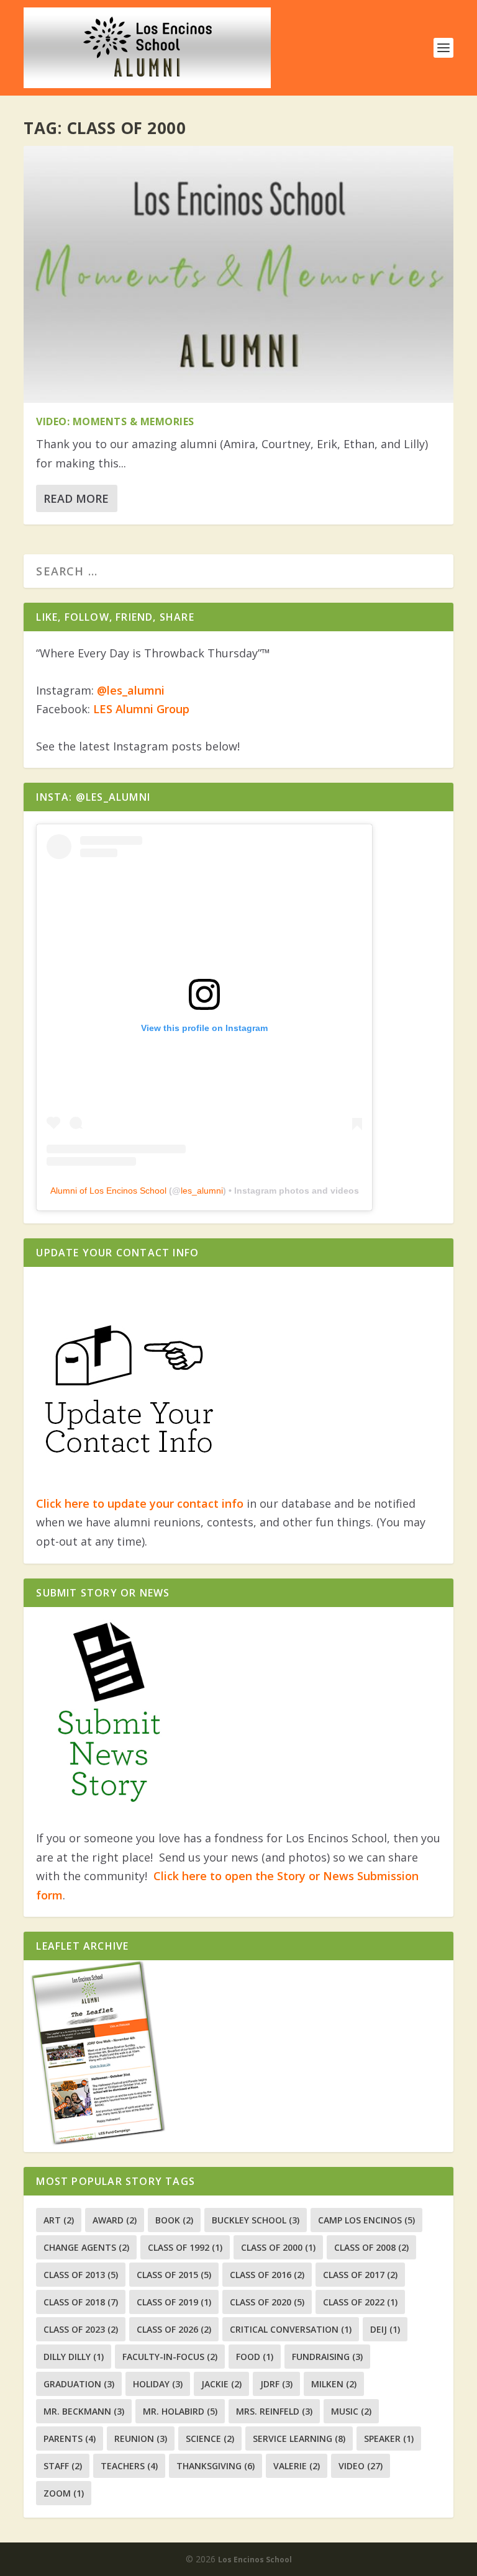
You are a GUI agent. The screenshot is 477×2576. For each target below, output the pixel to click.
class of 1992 (185, 2247)
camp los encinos (366, 2220)
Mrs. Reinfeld (274, 2411)
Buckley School (256, 2220)
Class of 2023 (81, 2329)
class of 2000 (278, 2247)
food (255, 2357)
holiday (158, 2384)
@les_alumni (131, 690)
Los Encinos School (255, 2560)
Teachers (129, 2466)
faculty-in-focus (170, 2357)
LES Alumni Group (141, 709)
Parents (70, 2439)
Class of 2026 (174, 2329)
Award (115, 2220)
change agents (86, 2247)
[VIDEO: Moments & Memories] (238, 274)
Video (361, 2466)
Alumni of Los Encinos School (108, 1191)
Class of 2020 (267, 2302)
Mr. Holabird (180, 2411)
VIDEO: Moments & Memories (115, 421)
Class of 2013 (81, 2275)
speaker (389, 2439)
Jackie (221, 2384)
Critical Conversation (291, 2329)
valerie (297, 2466)
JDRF (276, 2384)
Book (174, 2220)
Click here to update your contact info (140, 1503)
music (351, 2411)
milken (334, 2384)
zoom (64, 2493)
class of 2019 (174, 2302)
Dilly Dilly (74, 2357)
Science (210, 2439)
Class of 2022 (360, 2302)
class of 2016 (267, 2275)
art (59, 2220)
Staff (63, 2466)
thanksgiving (216, 2466)
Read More (76, 498)
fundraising (327, 2357)
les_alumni (202, 1191)
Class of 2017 (360, 2275)
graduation (79, 2384)
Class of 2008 (371, 2247)
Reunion (141, 2439)
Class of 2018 (81, 2302)
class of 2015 (174, 2275)
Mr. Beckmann (84, 2411)
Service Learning (299, 2439)
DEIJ (385, 2329)
